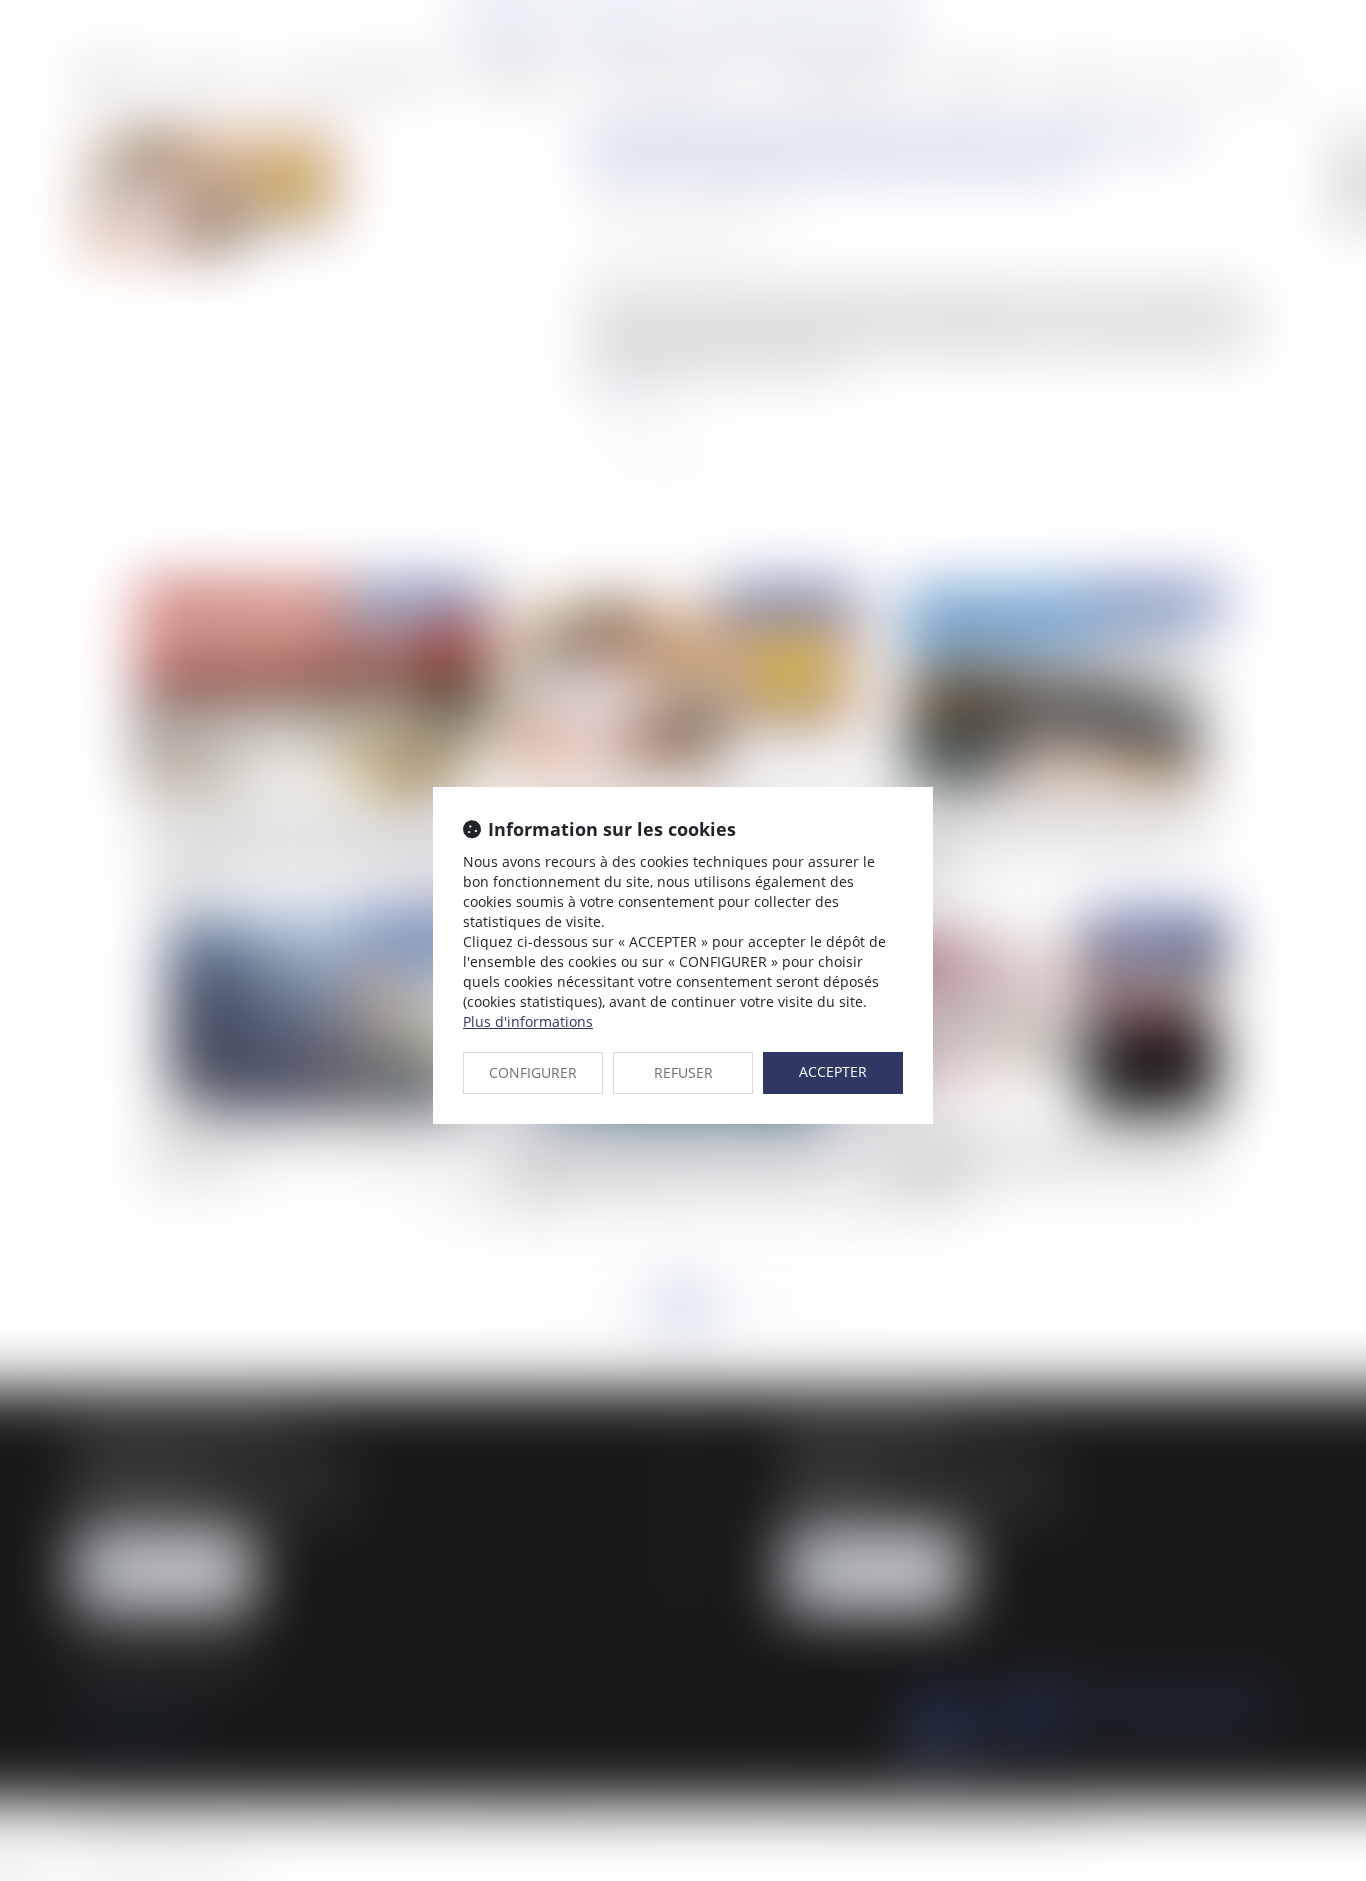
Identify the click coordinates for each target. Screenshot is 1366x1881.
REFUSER (683, 1072)
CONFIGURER (533, 1072)
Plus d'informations (528, 1021)
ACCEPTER (833, 1071)
